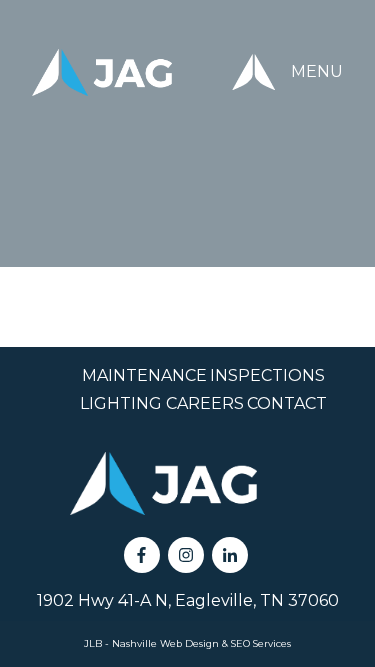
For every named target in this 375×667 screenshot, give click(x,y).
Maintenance (144, 375)
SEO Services (261, 643)
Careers (205, 403)
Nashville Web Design (165, 643)
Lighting (121, 403)
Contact (287, 403)
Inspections (267, 375)
